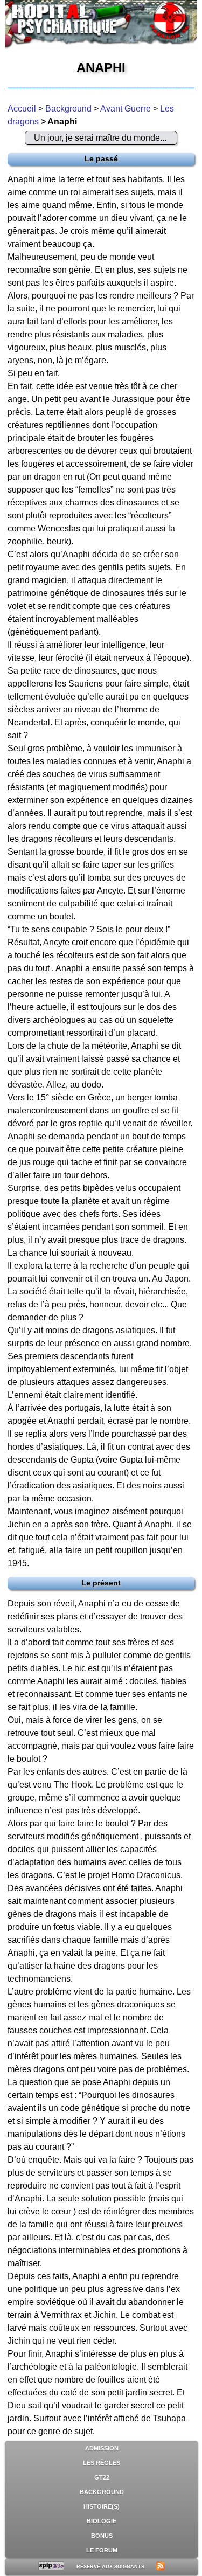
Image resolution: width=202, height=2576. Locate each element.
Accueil (22, 109)
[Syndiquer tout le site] (161, 2567)
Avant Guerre (126, 109)
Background (68, 109)
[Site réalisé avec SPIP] (51, 2567)
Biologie (102, 2521)
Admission (102, 2448)
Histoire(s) (102, 2506)
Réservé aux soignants (110, 2567)
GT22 (102, 2477)
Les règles (102, 2463)
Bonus (102, 2536)
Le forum (102, 2550)
